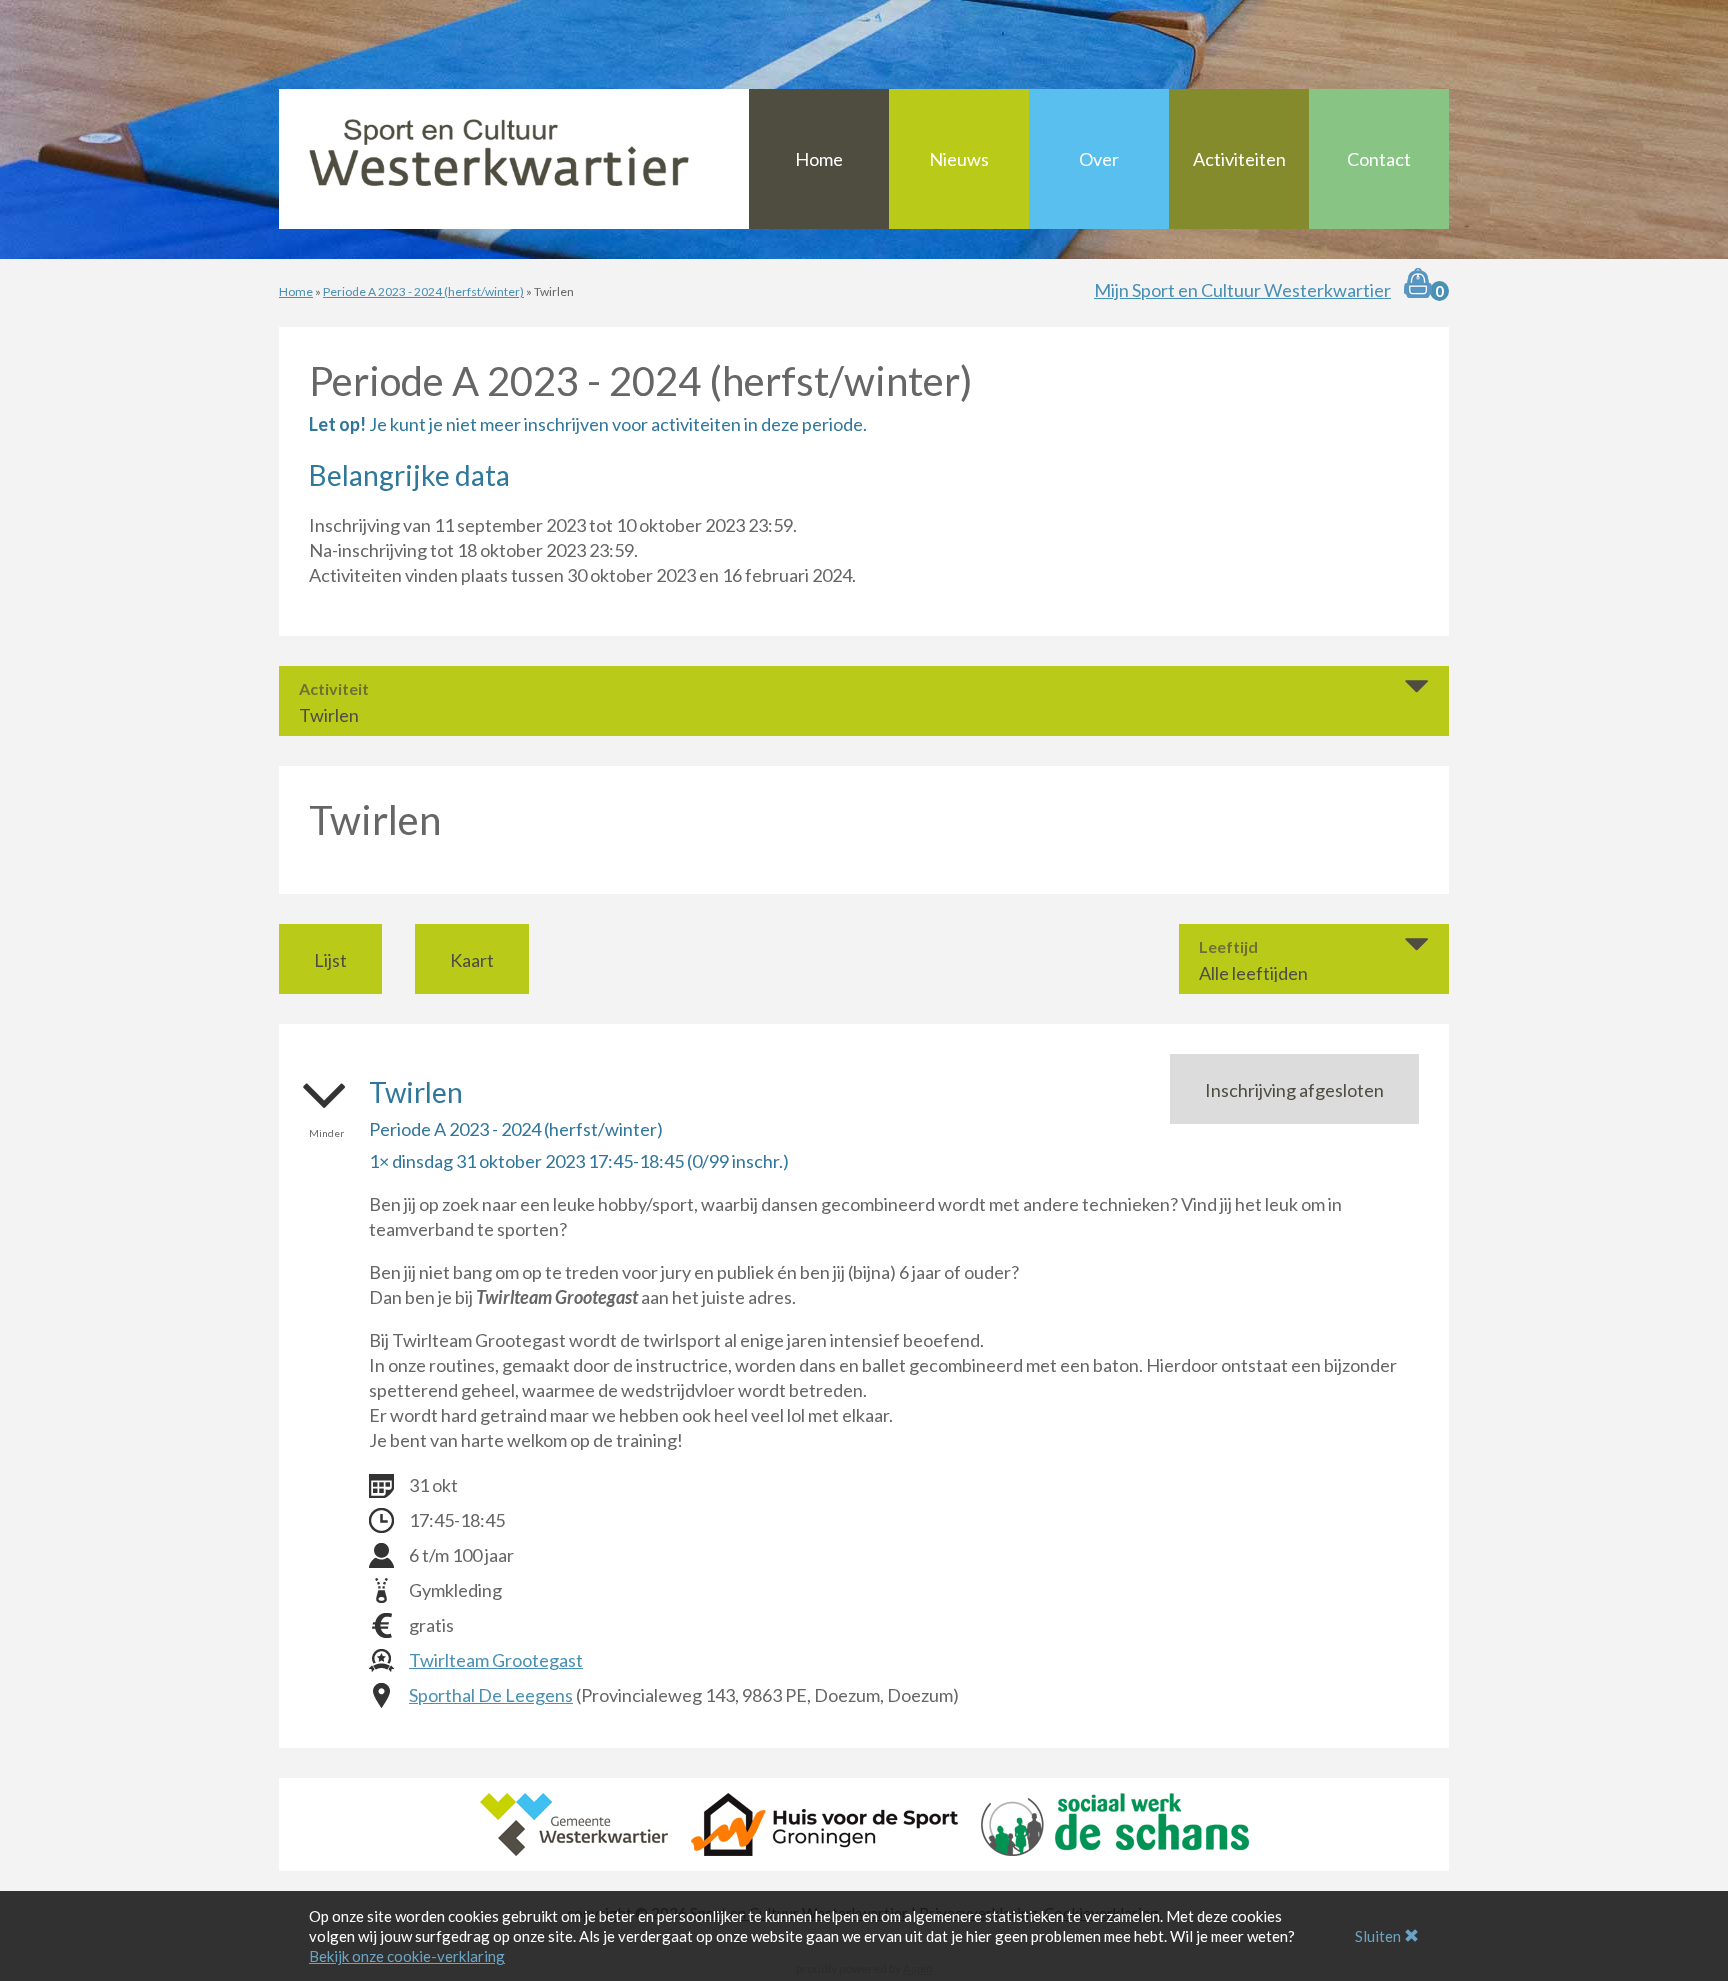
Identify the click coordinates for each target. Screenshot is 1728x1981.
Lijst (330, 960)
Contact (1379, 159)
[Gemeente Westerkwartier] (574, 1822)
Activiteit (334, 689)
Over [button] (1099, 159)
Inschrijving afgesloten (1294, 1090)
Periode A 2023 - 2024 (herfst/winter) (423, 291)
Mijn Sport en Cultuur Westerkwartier (1242, 290)
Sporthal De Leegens (491, 1695)
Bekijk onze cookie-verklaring (407, 1956)
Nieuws (959, 159)
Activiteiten (1239, 159)
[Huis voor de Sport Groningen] (824, 1822)
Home (819, 159)
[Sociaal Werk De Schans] (1115, 1822)
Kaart (472, 960)
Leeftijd (1228, 947)
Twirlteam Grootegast (496, 1660)
